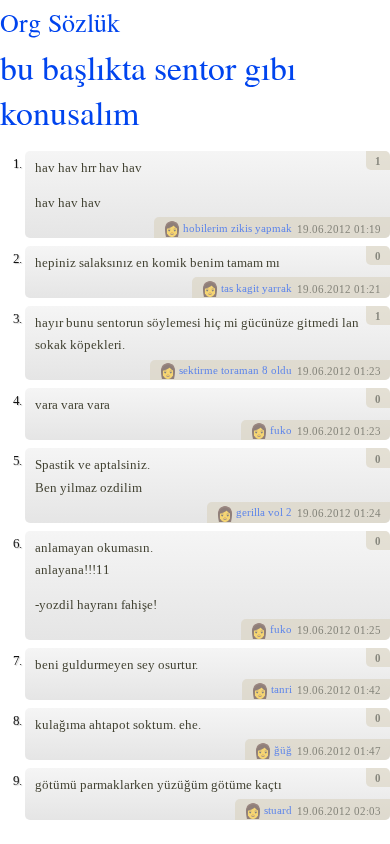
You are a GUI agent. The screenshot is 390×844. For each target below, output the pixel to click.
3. (17, 318)
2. (17, 258)
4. (17, 400)
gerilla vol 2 (264, 512)
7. (17, 660)
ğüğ (283, 750)
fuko (281, 430)
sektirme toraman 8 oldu (235, 370)
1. (17, 163)
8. (17, 720)
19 (303, 229)
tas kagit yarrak (256, 288)
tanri (281, 689)
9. (17, 780)
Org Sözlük (60, 22)
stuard (278, 810)
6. (17, 543)
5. (17, 460)
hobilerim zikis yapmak (237, 228)
